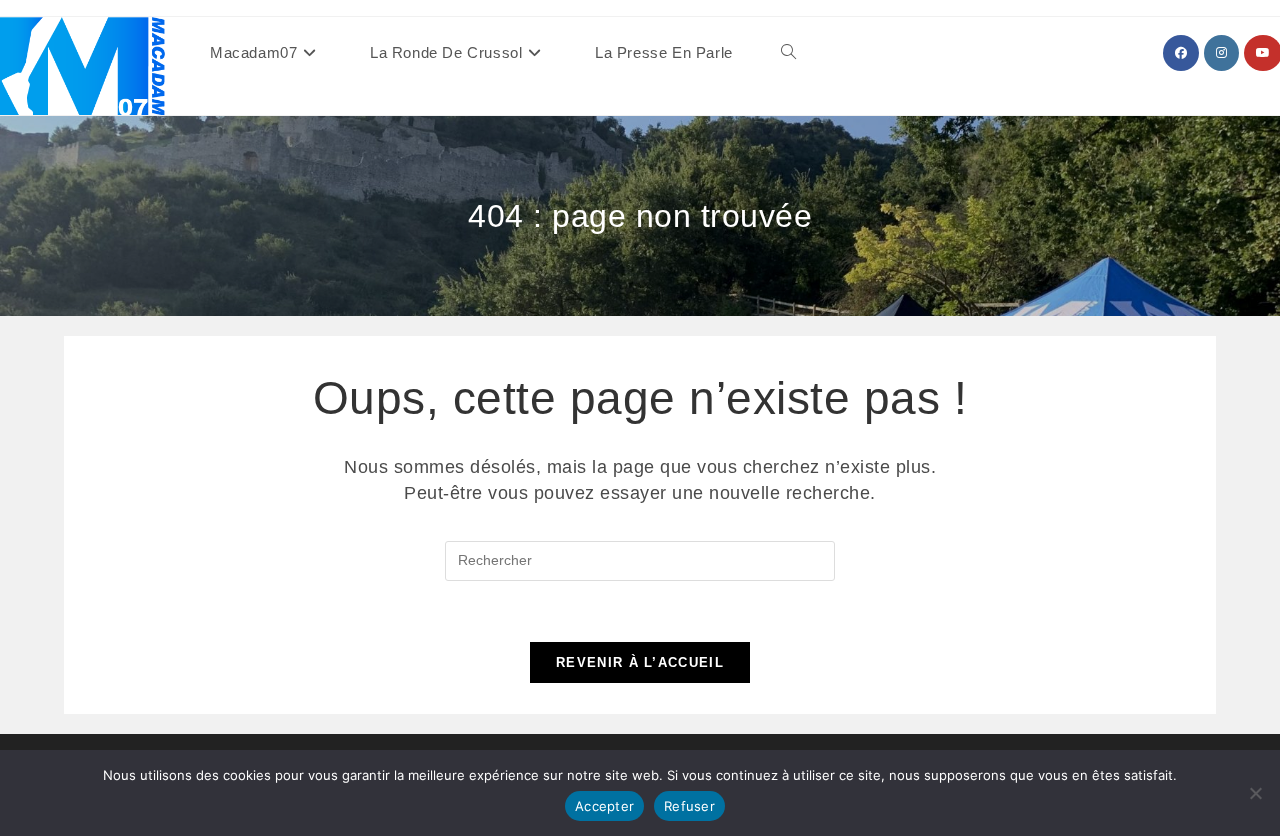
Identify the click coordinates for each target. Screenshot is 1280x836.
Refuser (689, 806)
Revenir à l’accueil (640, 662)
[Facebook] (1181, 53)
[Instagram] (1221, 53)
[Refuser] (1255, 793)
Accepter (604, 806)
